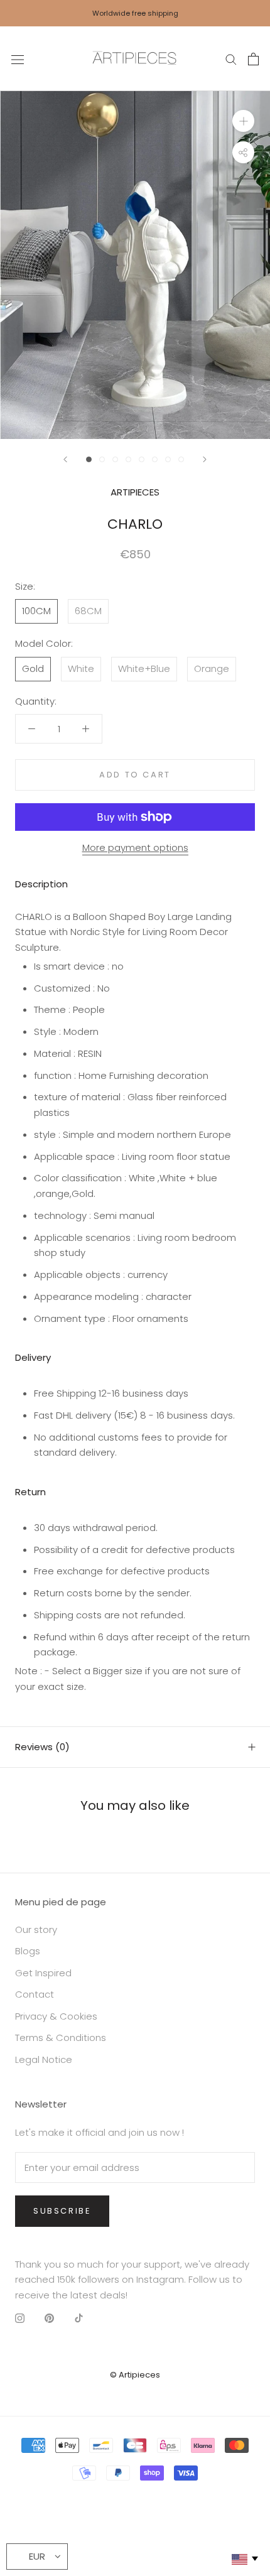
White (81, 668)
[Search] (231, 59)
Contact (35, 1994)
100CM (36, 611)
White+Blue (144, 668)
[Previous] (65, 459)
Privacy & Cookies (56, 2016)
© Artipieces (135, 2375)
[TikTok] (79, 2318)
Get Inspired (43, 1973)
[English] (244, 2559)
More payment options (135, 847)
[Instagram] (20, 2318)
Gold (33, 668)
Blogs (28, 1951)
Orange (212, 668)
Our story (36, 1929)
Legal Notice (44, 2059)
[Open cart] (253, 59)
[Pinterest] (49, 2318)
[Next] (205, 459)
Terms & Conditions (61, 2038)
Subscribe (62, 2211)
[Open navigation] (18, 59)
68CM (88, 611)
